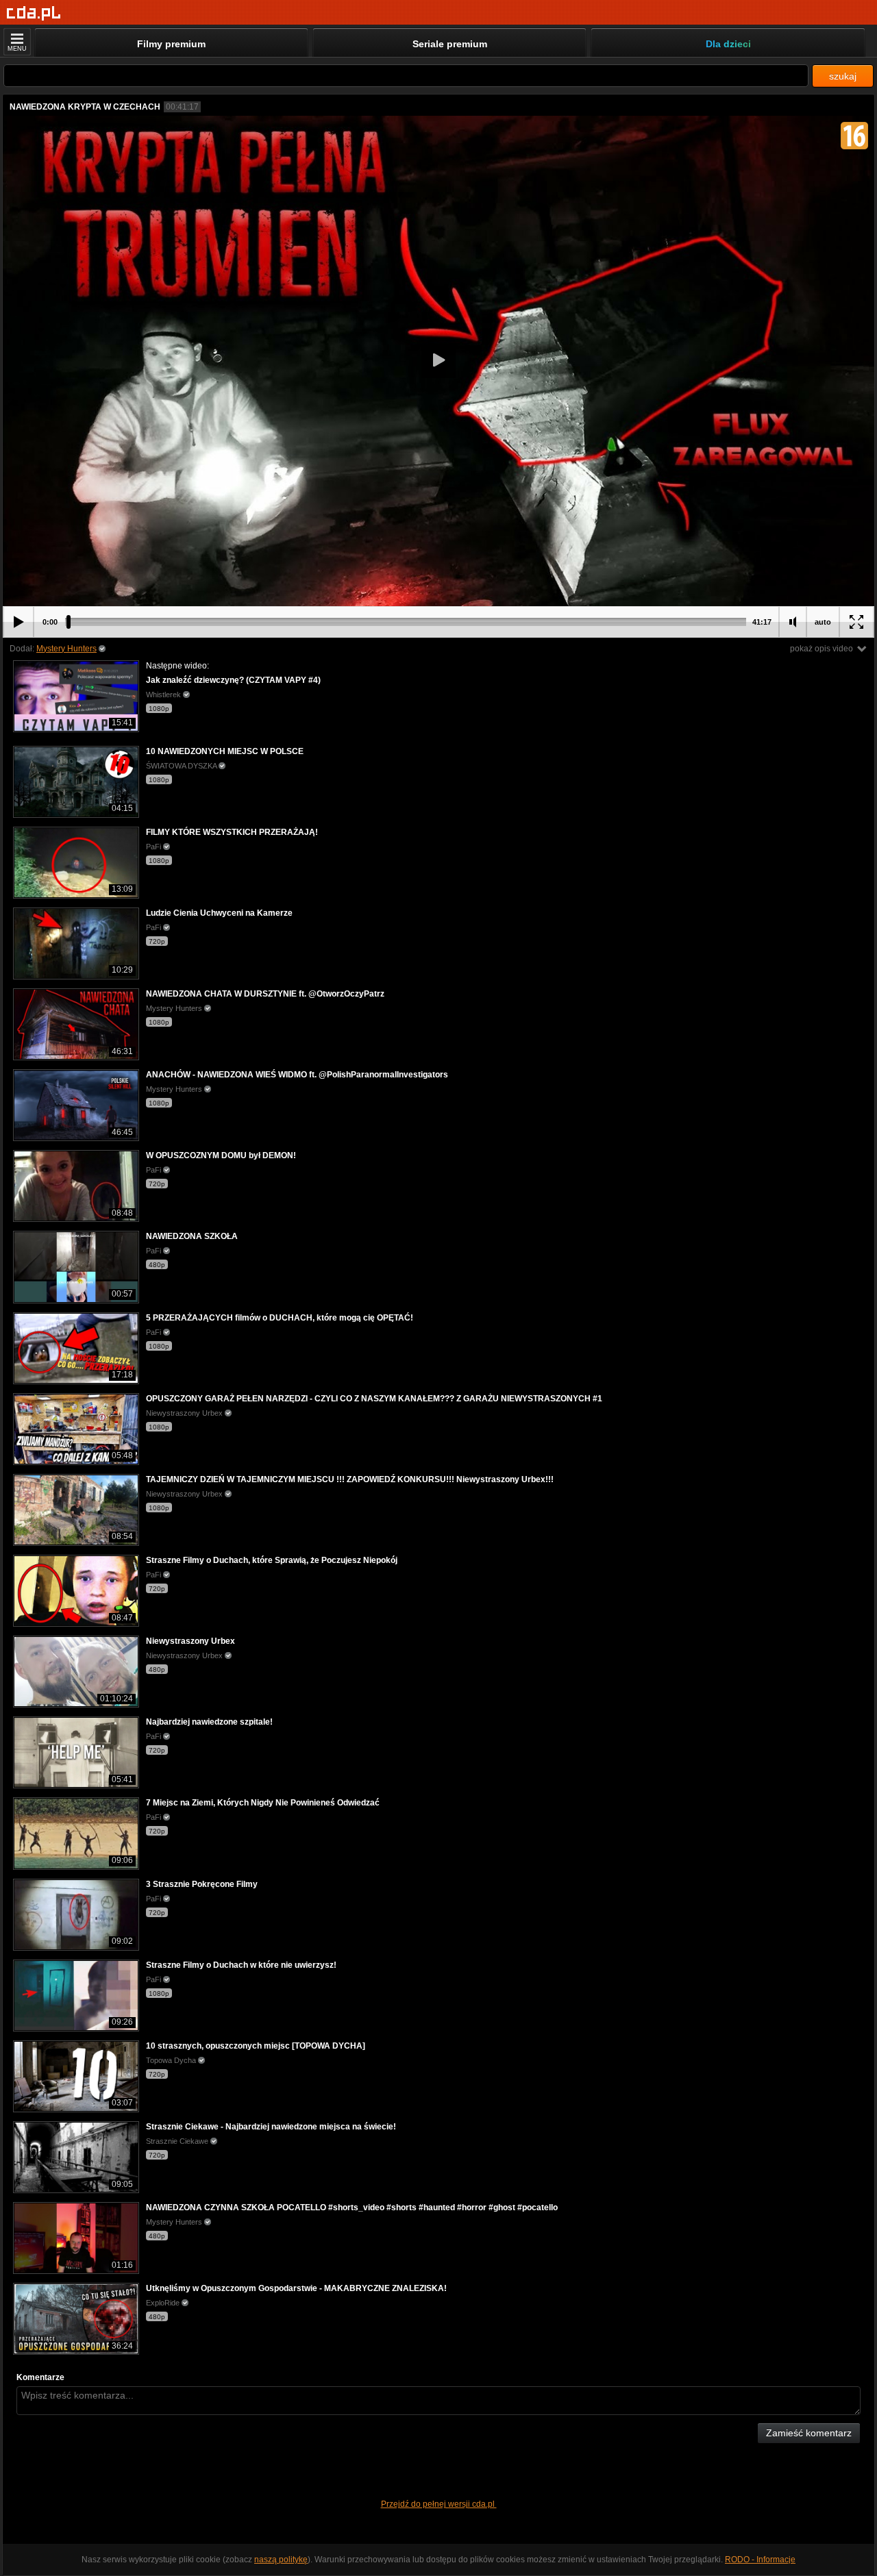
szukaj (843, 76)
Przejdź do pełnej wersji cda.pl (439, 2504)
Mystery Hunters (66, 649)
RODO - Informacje (760, 2560)
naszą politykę (281, 2560)
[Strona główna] (34, 13)
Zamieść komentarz (809, 2433)
